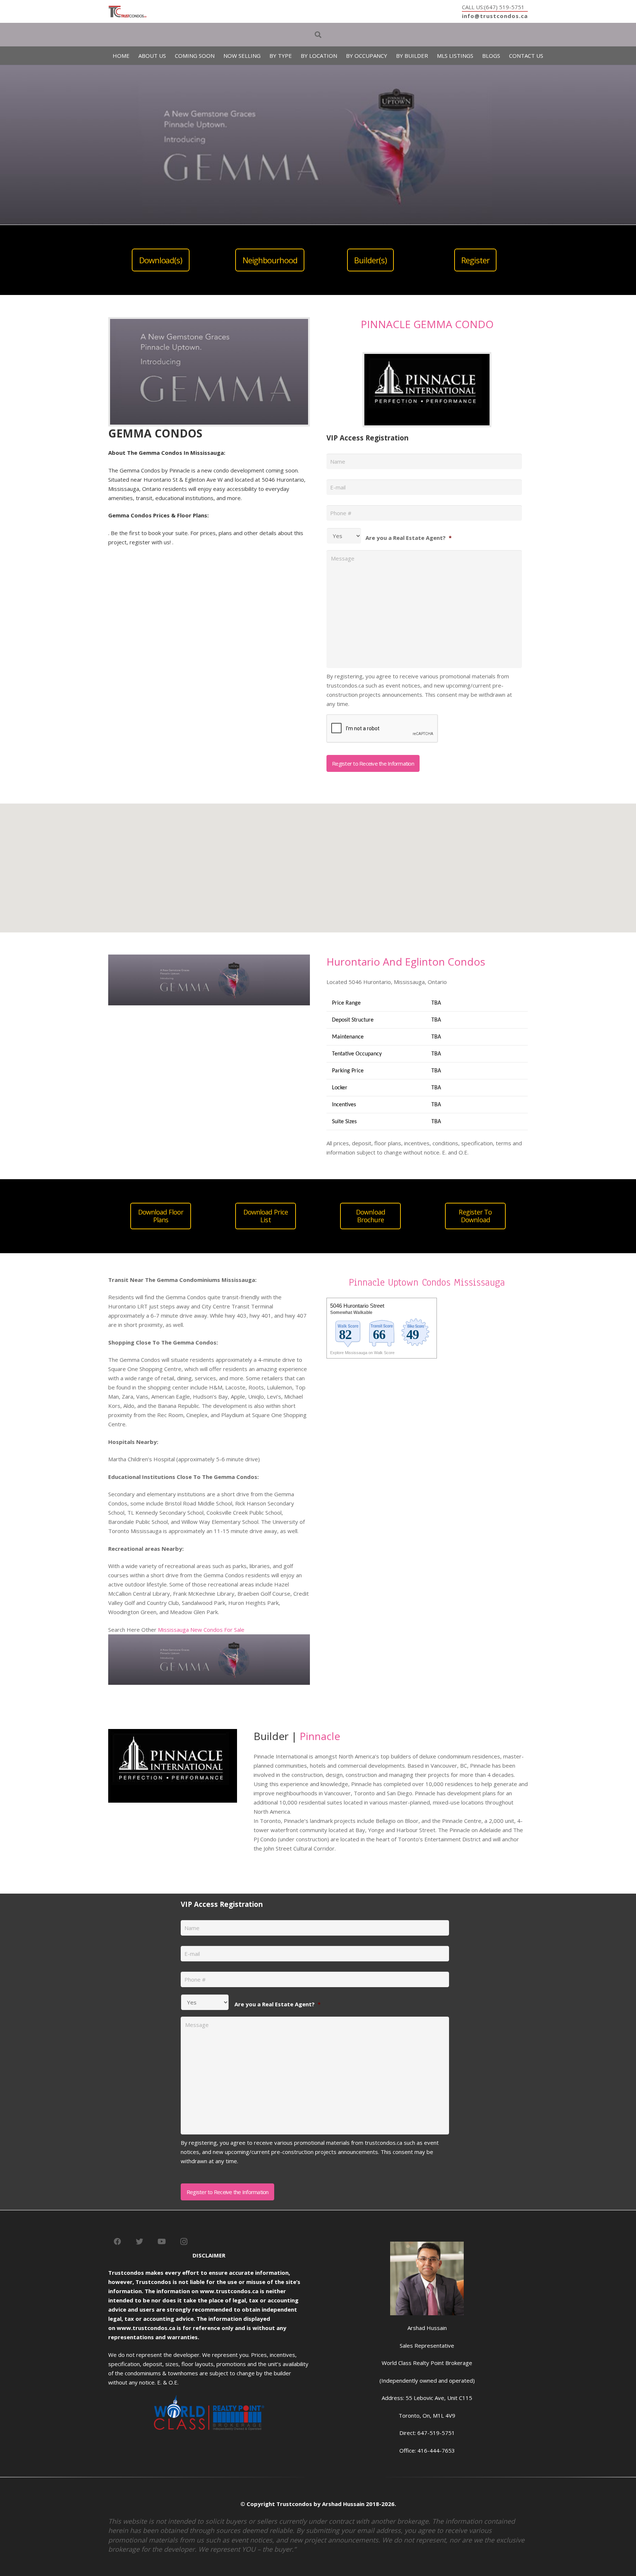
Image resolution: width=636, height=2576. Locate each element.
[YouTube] (162, 2242)
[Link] (128, 12)
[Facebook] (117, 2242)
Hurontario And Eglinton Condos (406, 962)
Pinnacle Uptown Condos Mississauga (427, 1282)
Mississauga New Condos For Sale (201, 1630)
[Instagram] (184, 2242)
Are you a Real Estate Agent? (409, 538)
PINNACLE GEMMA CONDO (427, 324)
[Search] (318, 35)
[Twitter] (139, 2242)
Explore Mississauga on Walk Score (362, 1353)
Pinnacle (320, 1736)
